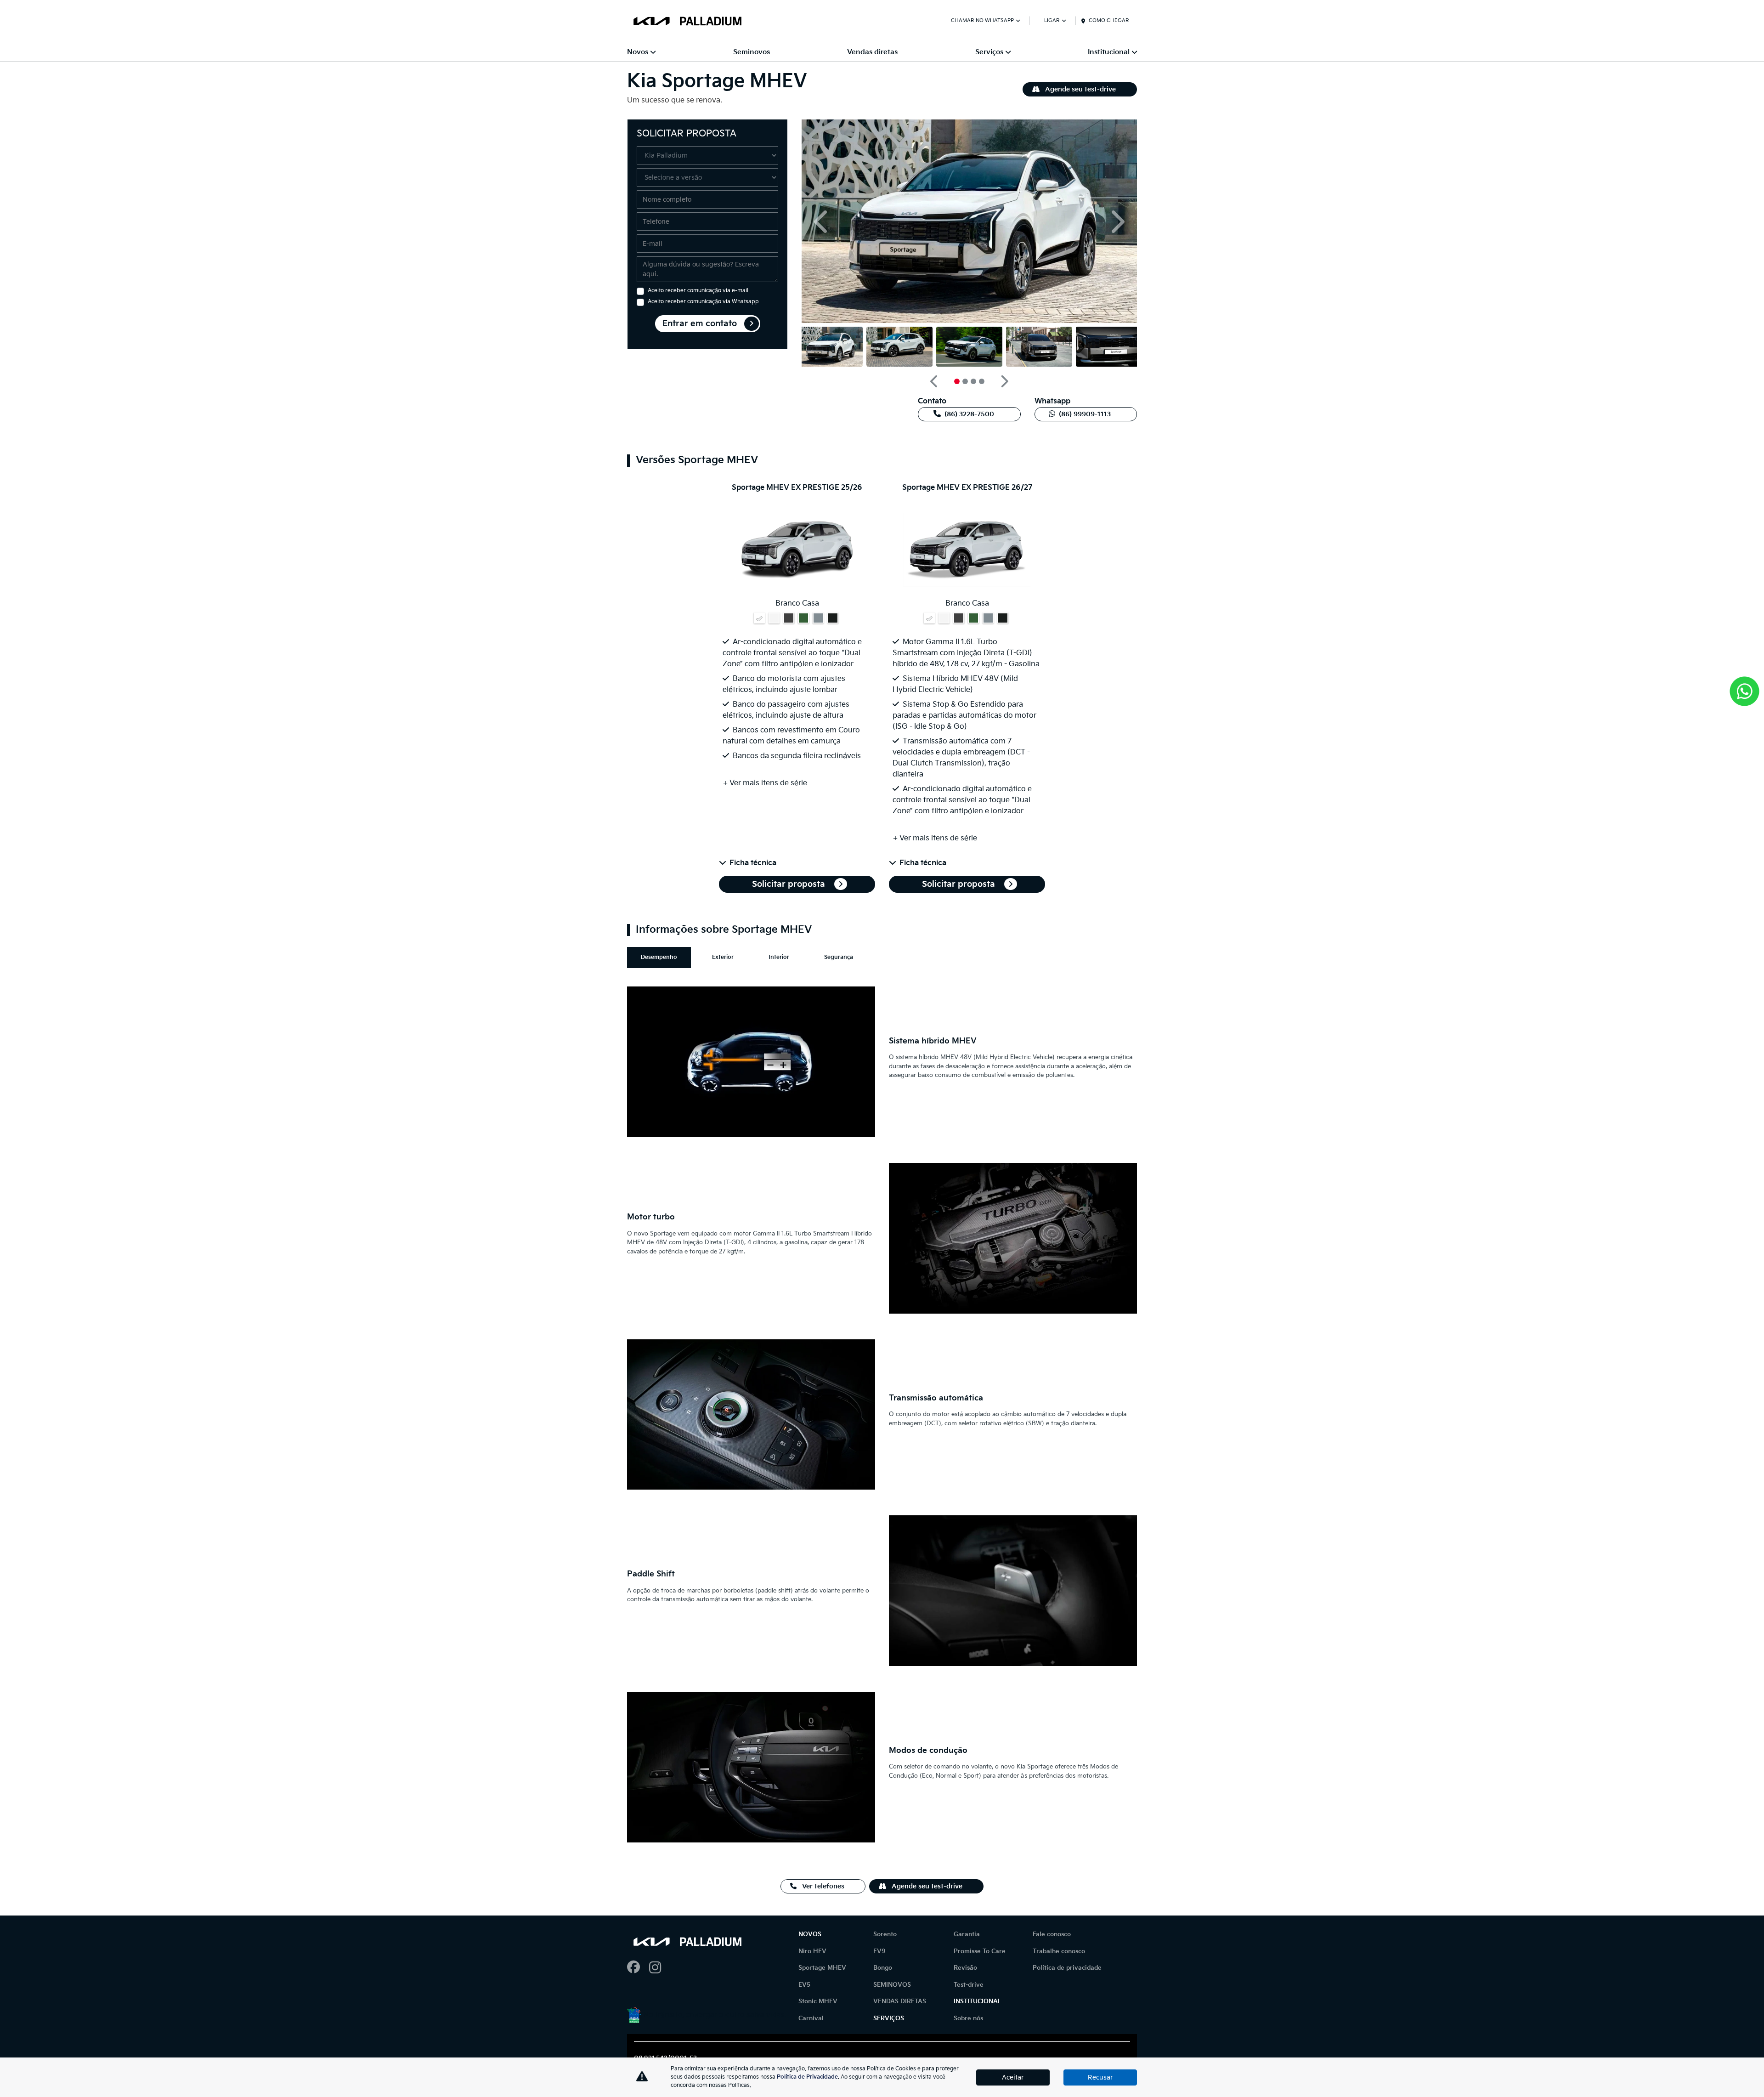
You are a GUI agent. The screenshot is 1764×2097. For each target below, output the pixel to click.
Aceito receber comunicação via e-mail (698, 291)
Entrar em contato (700, 324)
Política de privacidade (1067, 1968)
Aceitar (1013, 2077)
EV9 (879, 1951)
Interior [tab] (779, 957)
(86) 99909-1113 (1085, 414)
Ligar (1052, 20)
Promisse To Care (980, 1951)
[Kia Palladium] (687, 21)
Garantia (967, 1934)
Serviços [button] (989, 52)
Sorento (885, 1934)
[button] (822, 221)
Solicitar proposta (790, 884)
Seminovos (752, 52)
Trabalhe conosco (1059, 1951)
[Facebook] (638, 1968)
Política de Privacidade (807, 2077)
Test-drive (969, 1985)
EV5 (804, 1985)
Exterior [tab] (723, 957)
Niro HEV (812, 1951)
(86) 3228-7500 (969, 414)
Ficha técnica (753, 863)
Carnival (811, 2018)
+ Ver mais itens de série (765, 783)
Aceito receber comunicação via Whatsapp (703, 302)
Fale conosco (1052, 1934)
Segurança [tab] (839, 957)
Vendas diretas (872, 52)
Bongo (883, 1968)
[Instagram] (660, 1968)
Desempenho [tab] (659, 957)
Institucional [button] (1109, 52)
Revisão (965, 1968)
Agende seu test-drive (1080, 89)
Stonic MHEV (818, 2001)
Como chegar (1109, 20)
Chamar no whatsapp (982, 20)
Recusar (1100, 2077)
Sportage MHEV (822, 1968)
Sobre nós (968, 2018)
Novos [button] (638, 52)
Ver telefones (822, 1886)
